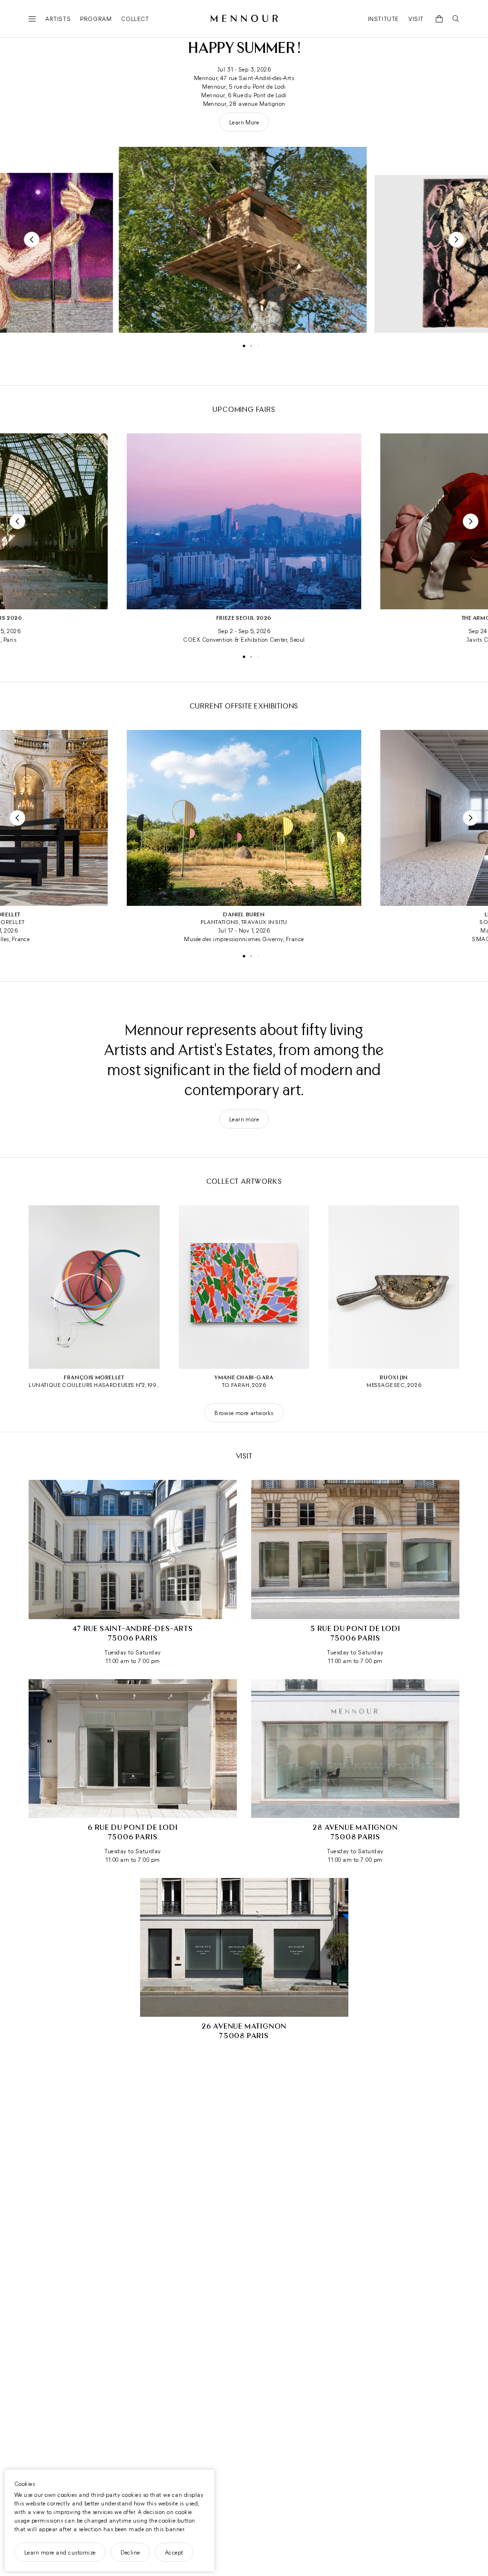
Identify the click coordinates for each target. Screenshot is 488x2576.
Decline (130, 2552)
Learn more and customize (60, 2552)
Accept (174, 2552)
